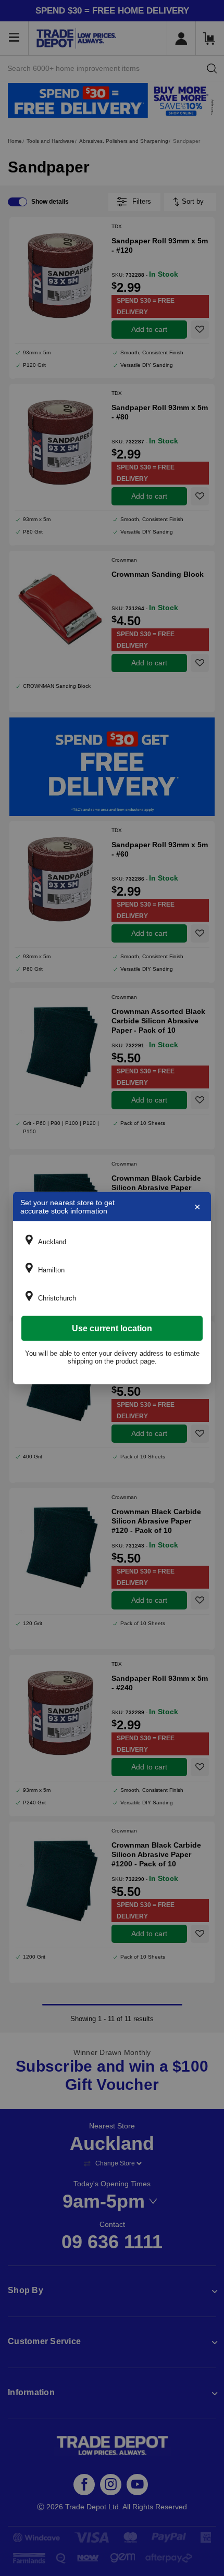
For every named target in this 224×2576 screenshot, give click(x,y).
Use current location (112, 1328)
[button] (112, 1242)
